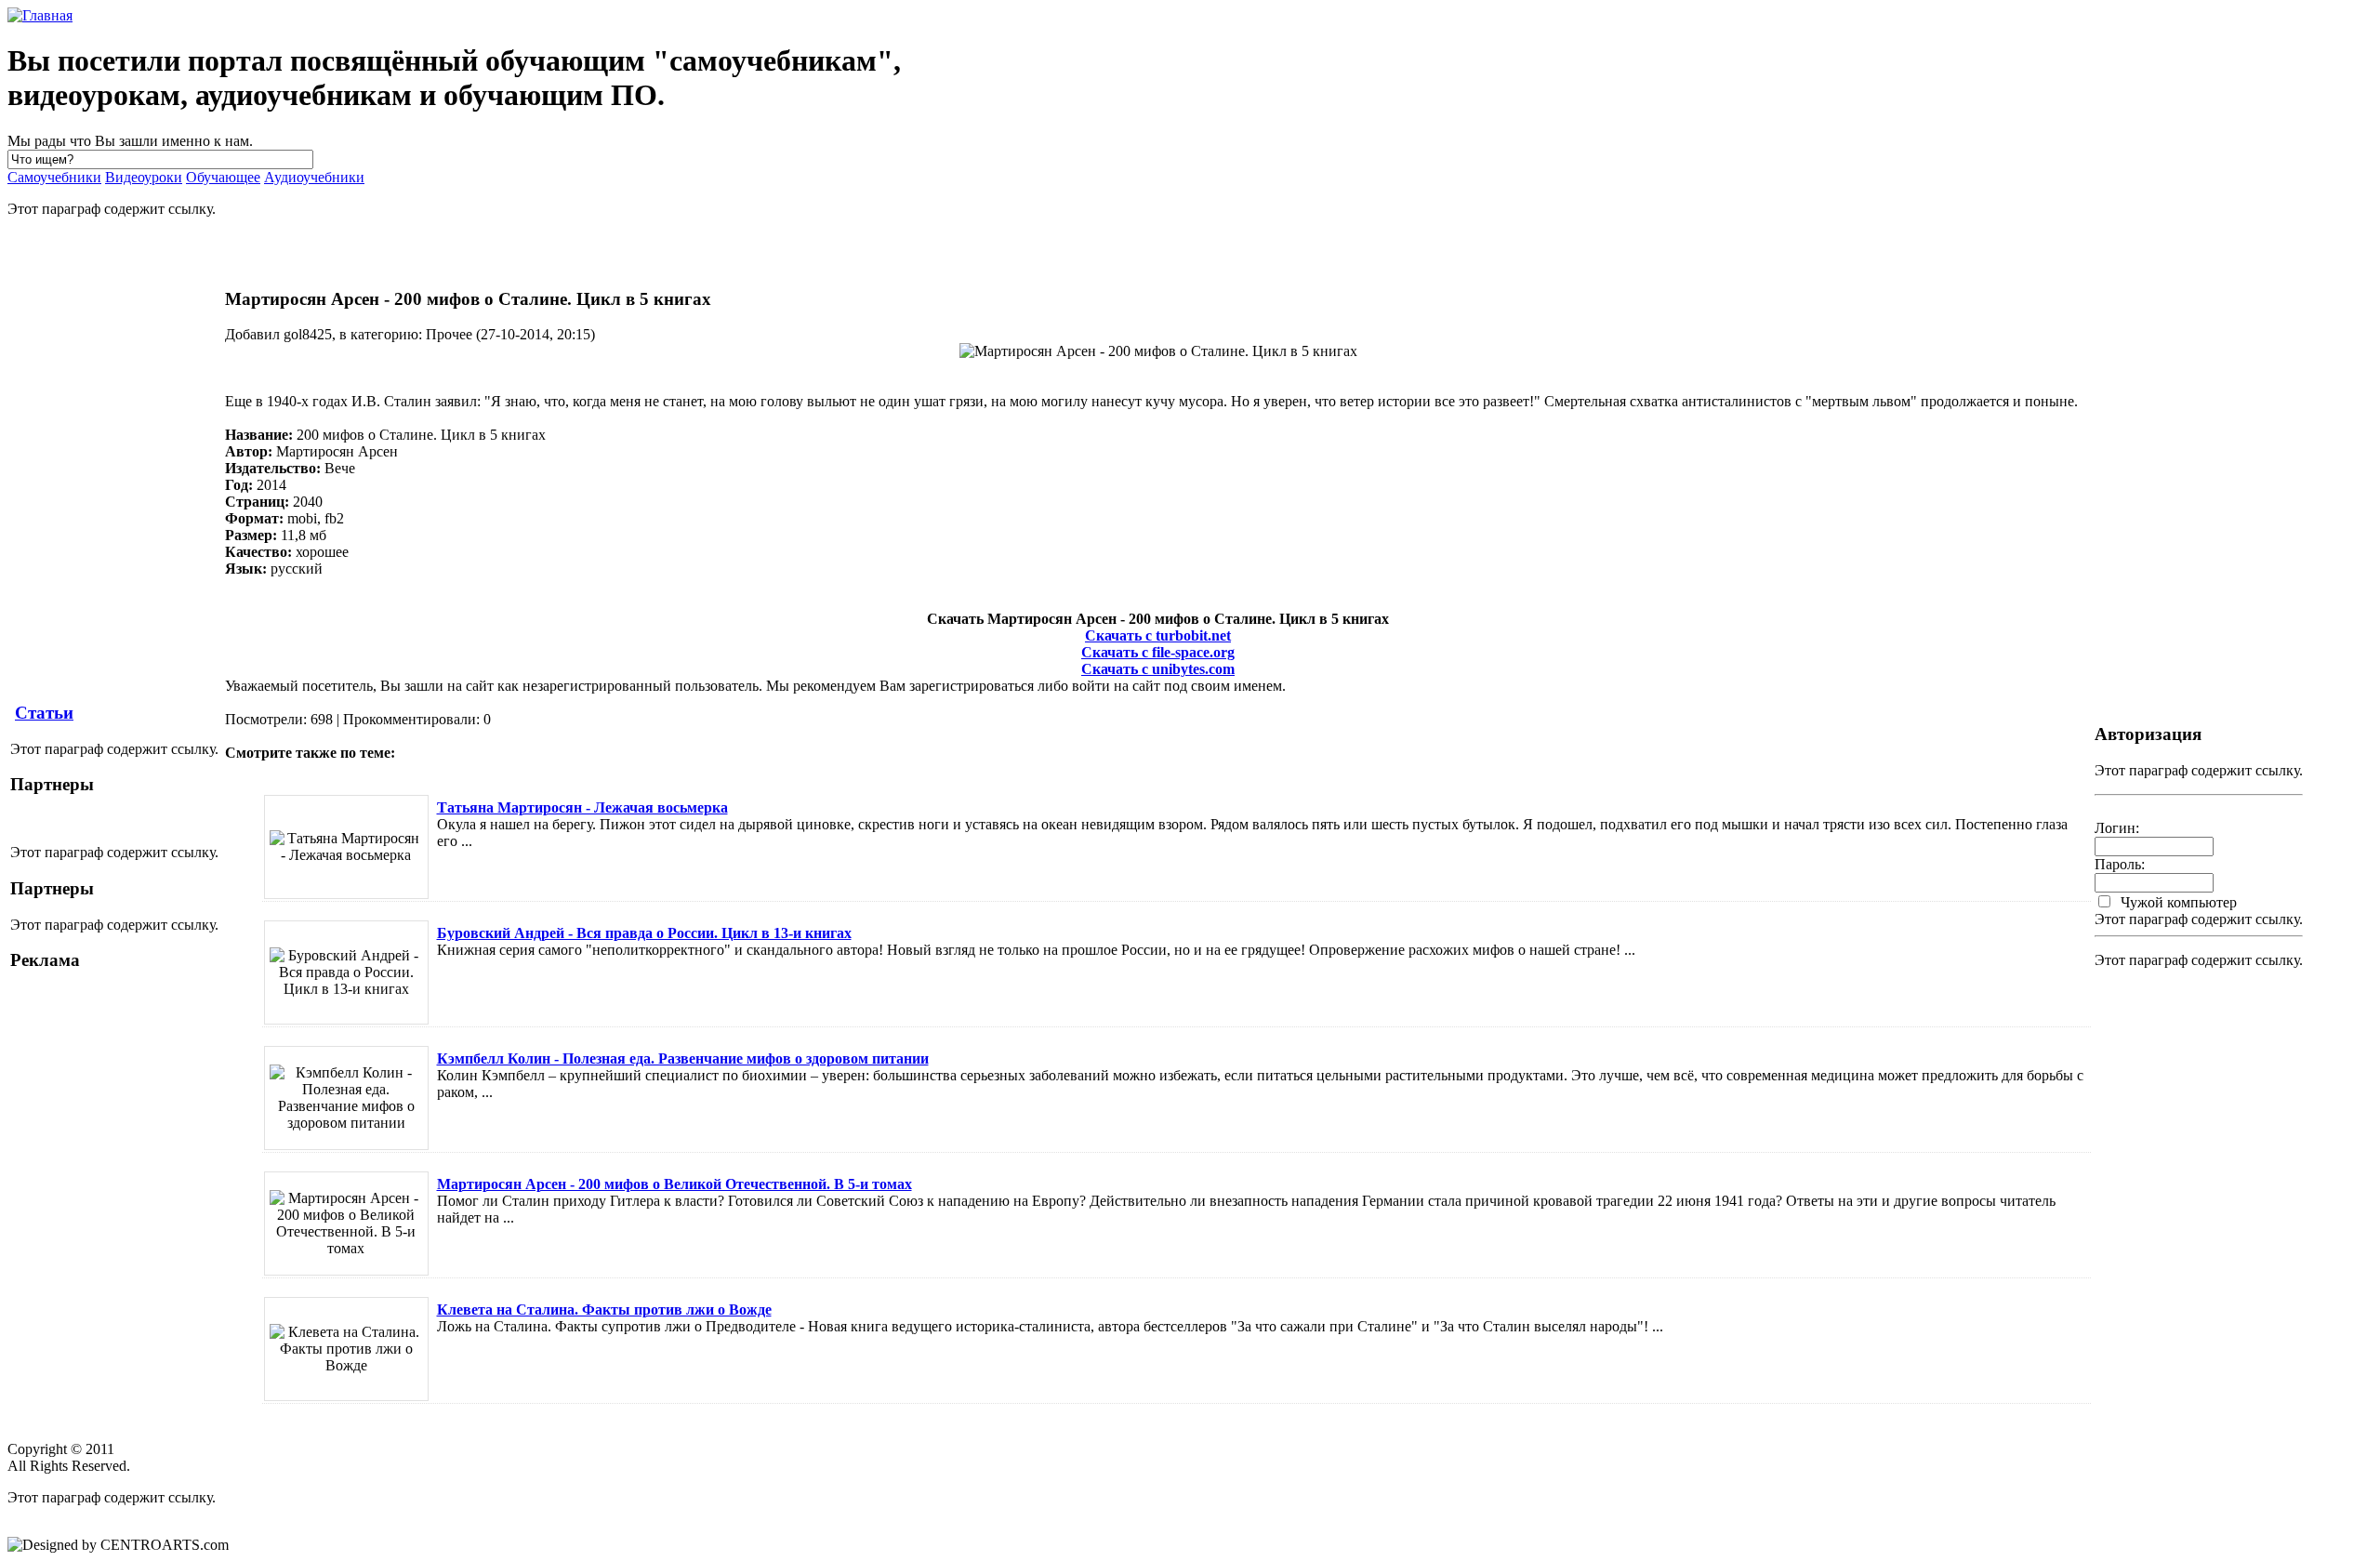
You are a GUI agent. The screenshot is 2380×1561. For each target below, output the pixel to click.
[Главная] (40, 15)
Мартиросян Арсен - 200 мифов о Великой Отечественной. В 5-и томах (674, 1184)
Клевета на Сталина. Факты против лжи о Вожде (604, 1310)
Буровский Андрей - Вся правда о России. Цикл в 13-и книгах (644, 933)
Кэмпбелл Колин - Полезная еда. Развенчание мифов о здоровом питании (683, 1058)
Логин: (2117, 828)
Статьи (44, 713)
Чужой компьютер (2177, 902)
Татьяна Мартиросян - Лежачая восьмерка (582, 807)
